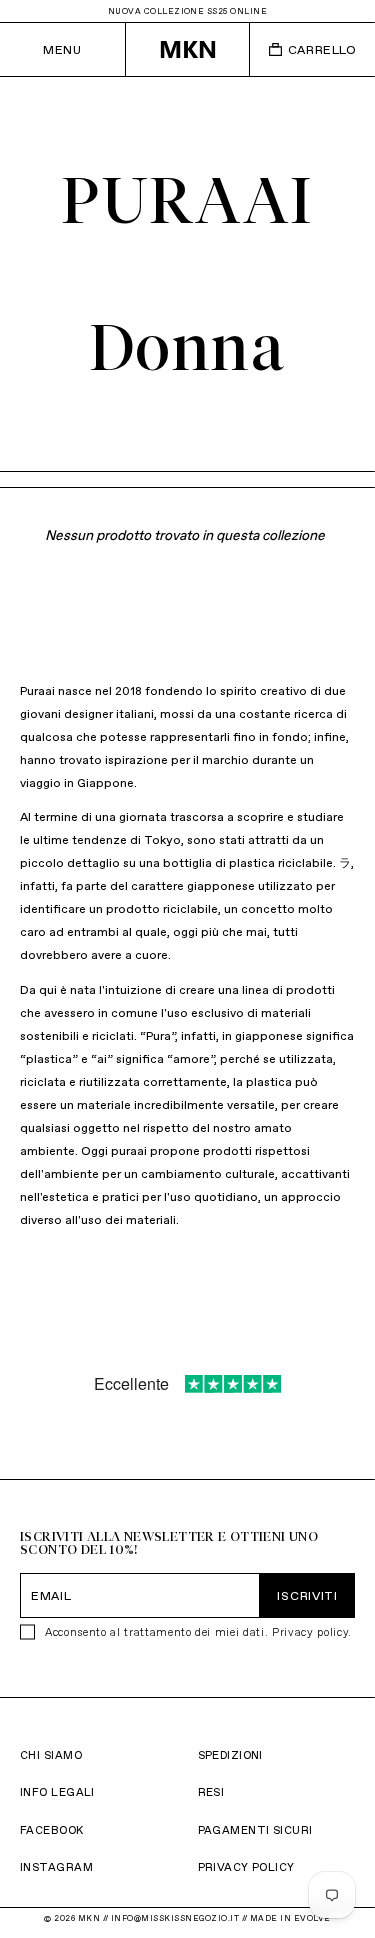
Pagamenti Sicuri (255, 1830)
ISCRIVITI (307, 1595)
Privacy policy (310, 1632)
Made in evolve (290, 1918)
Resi (211, 1792)
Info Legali (57, 1792)
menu (62, 49)
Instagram (56, 1867)
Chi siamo (51, 1755)
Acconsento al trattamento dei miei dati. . (198, 1632)
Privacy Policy (246, 1867)
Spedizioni (230, 1755)
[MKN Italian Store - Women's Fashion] (188, 49)
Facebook (52, 1830)
